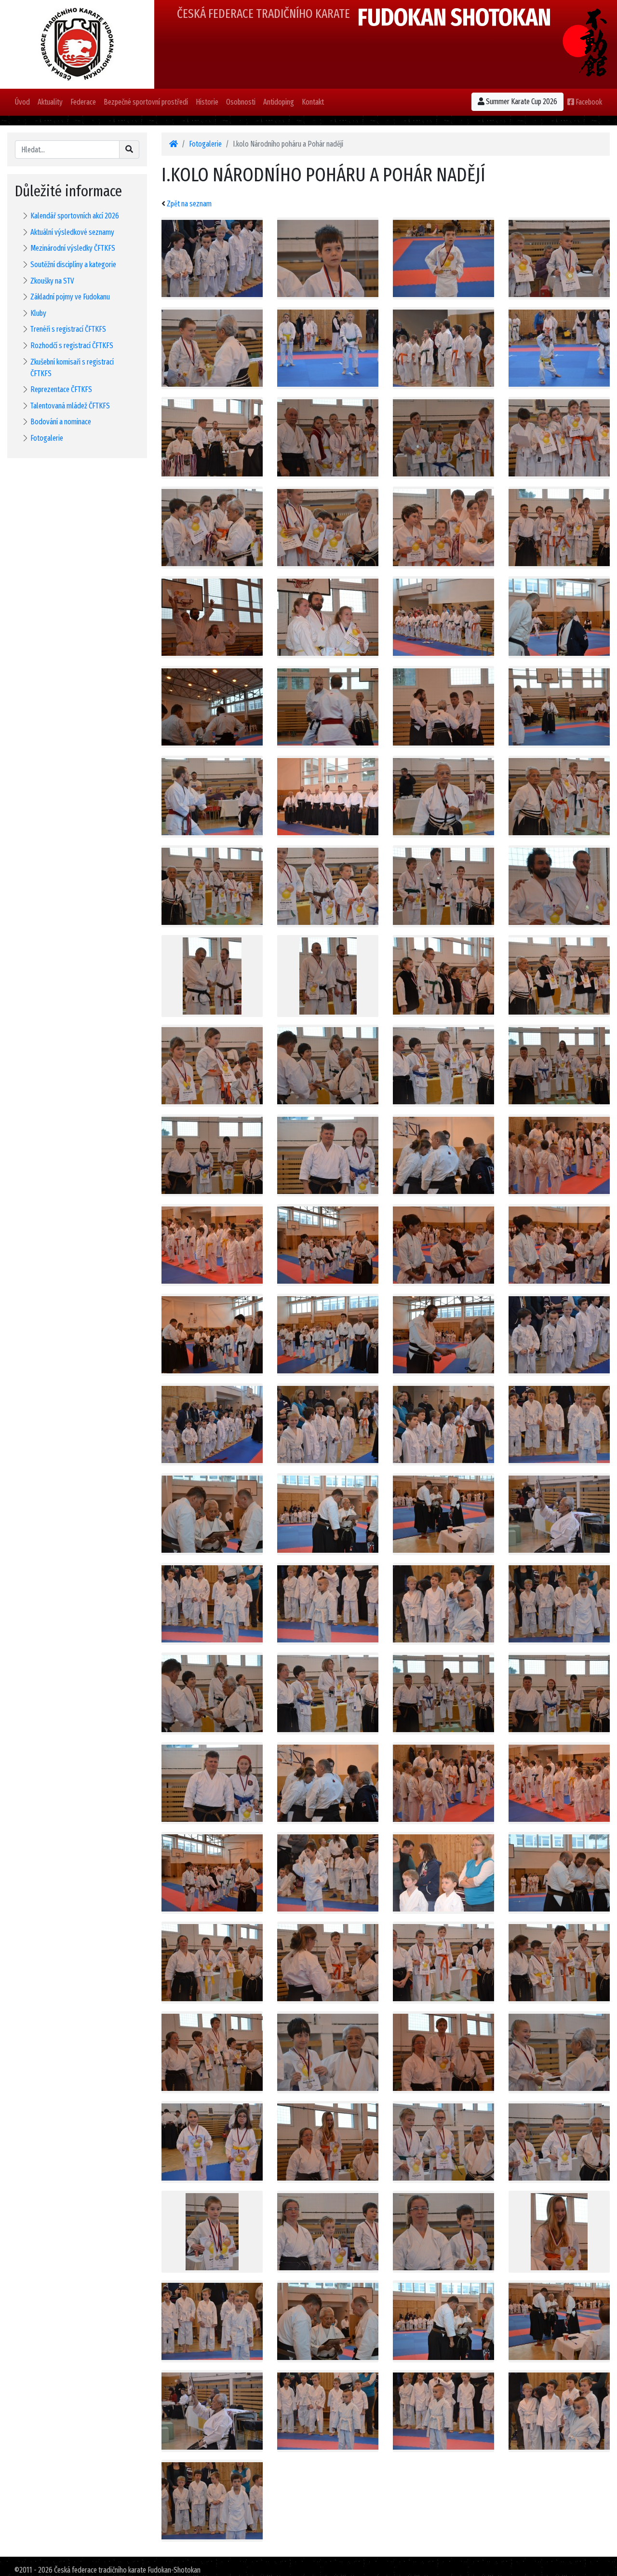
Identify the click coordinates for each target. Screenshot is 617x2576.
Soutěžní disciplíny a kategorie (73, 264)
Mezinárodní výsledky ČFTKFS (73, 248)
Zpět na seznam (189, 204)
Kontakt (313, 102)
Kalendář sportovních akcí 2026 (75, 216)
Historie (207, 102)
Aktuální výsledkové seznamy (72, 232)
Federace (83, 102)
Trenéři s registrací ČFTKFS (68, 329)
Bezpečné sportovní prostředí (146, 102)
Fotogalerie (47, 438)
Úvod (22, 102)
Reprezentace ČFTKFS (61, 389)
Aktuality (50, 102)
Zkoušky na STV (52, 281)
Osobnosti (241, 102)
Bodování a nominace (61, 422)
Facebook (588, 102)
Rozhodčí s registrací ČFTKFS (72, 346)
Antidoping (279, 102)
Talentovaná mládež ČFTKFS (70, 406)
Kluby (38, 313)
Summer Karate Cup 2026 (521, 102)
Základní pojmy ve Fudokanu (70, 297)
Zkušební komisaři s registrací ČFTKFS (72, 368)
